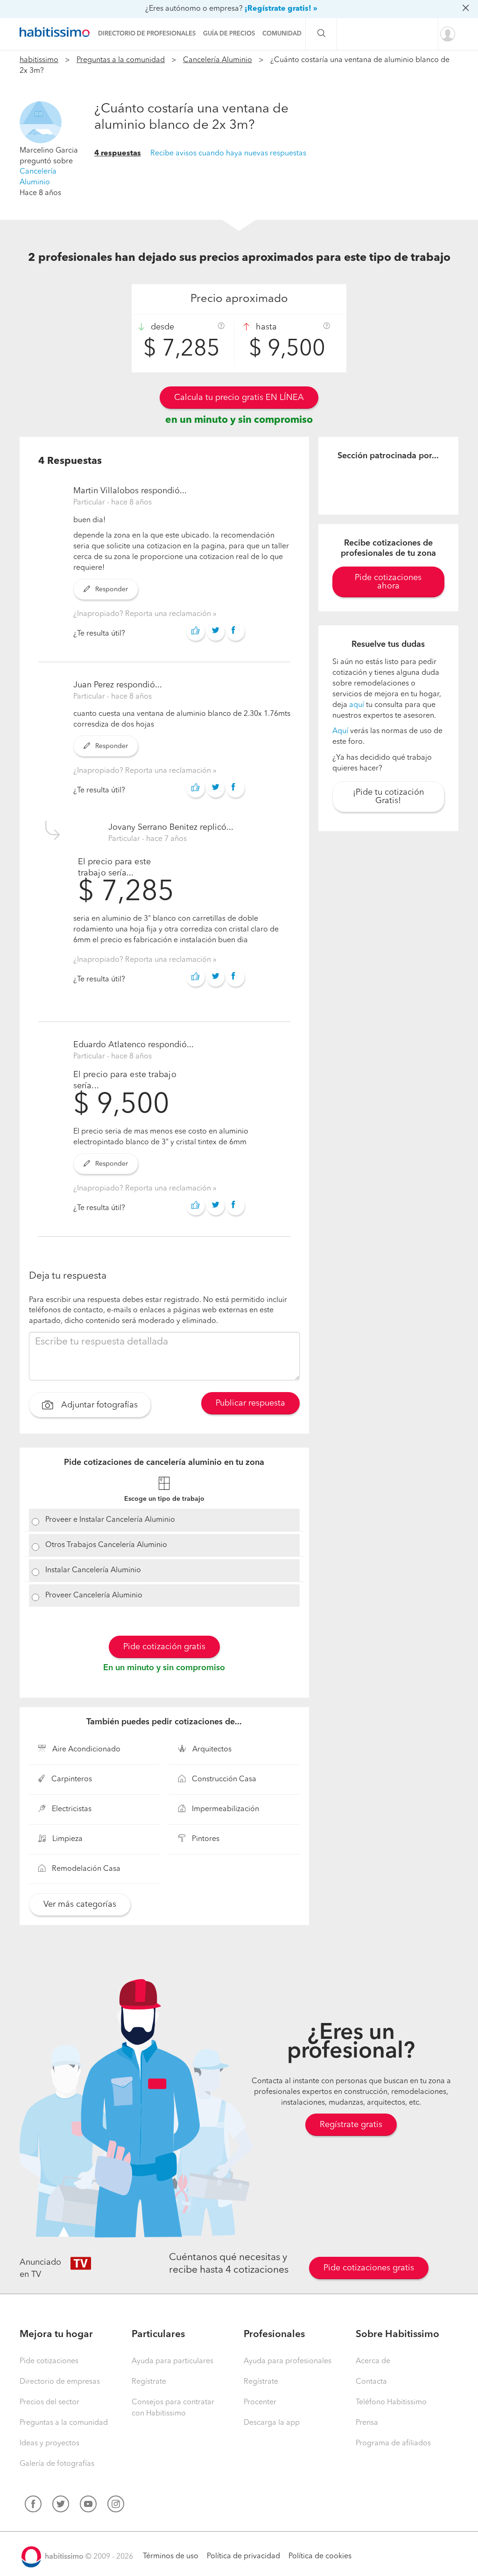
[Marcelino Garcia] (41, 122)
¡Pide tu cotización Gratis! (388, 797)
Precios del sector (49, 2402)
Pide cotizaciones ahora (388, 582)
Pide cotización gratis (164, 1647)
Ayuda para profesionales (288, 2361)
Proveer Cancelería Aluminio (94, 1596)
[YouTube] (88, 2506)
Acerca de (373, 2361)
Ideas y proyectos (49, 2443)
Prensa (367, 2423)
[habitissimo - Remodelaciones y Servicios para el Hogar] (57, 32)
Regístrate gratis (351, 2125)
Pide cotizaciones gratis (369, 2268)
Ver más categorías (80, 1904)
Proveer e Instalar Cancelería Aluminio (110, 1520)
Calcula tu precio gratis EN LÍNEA (239, 398)
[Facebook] (33, 2506)
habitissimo (39, 60)
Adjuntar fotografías (98, 1405)
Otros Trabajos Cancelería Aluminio (106, 1545)
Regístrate (149, 2382)
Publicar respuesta (250, 1403)
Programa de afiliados (393, 2443)
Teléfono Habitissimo (391, 2402)
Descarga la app (272, 2423)
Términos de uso (171, 2556)
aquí (357, 705)
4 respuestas (118, 154)
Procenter (260, 2402)
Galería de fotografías (57, 2464)
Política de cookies (320, 2556)
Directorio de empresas (60, 2382)
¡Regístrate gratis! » (281, 9)
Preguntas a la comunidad (121, 60)
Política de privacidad (243, 2556)
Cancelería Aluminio (218, 60)
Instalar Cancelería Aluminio (93, 1570)
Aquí (340, 731)
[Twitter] (61, 2506)
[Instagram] (116, 2506)
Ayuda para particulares (172, 2361)
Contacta (371, 2382)
